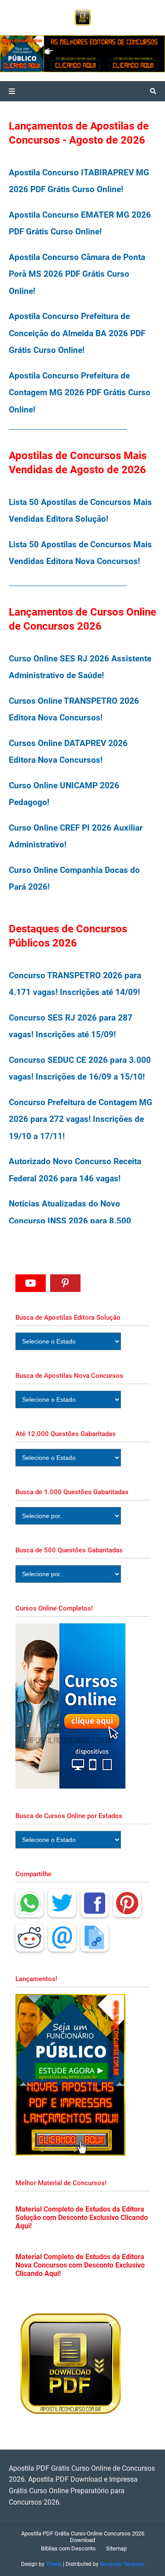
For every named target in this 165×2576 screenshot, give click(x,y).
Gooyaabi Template (122, 2564)
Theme (54, 2564)
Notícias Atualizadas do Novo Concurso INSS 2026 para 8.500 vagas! (70, 1221)
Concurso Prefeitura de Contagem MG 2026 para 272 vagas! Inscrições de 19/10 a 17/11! (81, 1119)
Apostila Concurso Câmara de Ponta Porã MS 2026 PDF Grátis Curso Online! (77, 274)
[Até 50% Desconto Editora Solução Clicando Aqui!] (52, 54)
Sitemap (116, 2548)
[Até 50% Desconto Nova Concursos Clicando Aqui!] (134, 54)
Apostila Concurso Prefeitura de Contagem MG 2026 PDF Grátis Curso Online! (80, 393)
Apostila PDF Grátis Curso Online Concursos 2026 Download (83, 2537)
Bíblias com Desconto (68, 2548)
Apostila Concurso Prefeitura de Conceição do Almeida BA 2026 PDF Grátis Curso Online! (77, 333)
